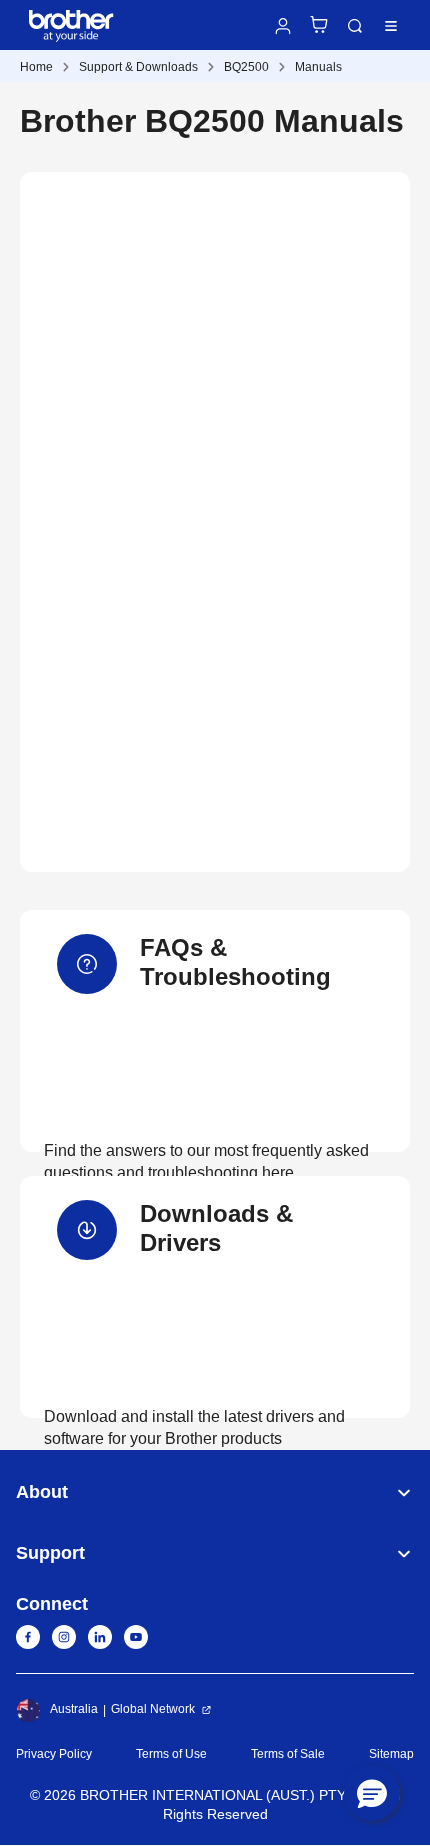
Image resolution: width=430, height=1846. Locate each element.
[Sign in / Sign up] (283, 26)
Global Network (153, 1709)
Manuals (318, 67)
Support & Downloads (138, 67)
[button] (372, 1793)
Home (36, 67)
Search (355, 26)
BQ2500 (246, 67)
